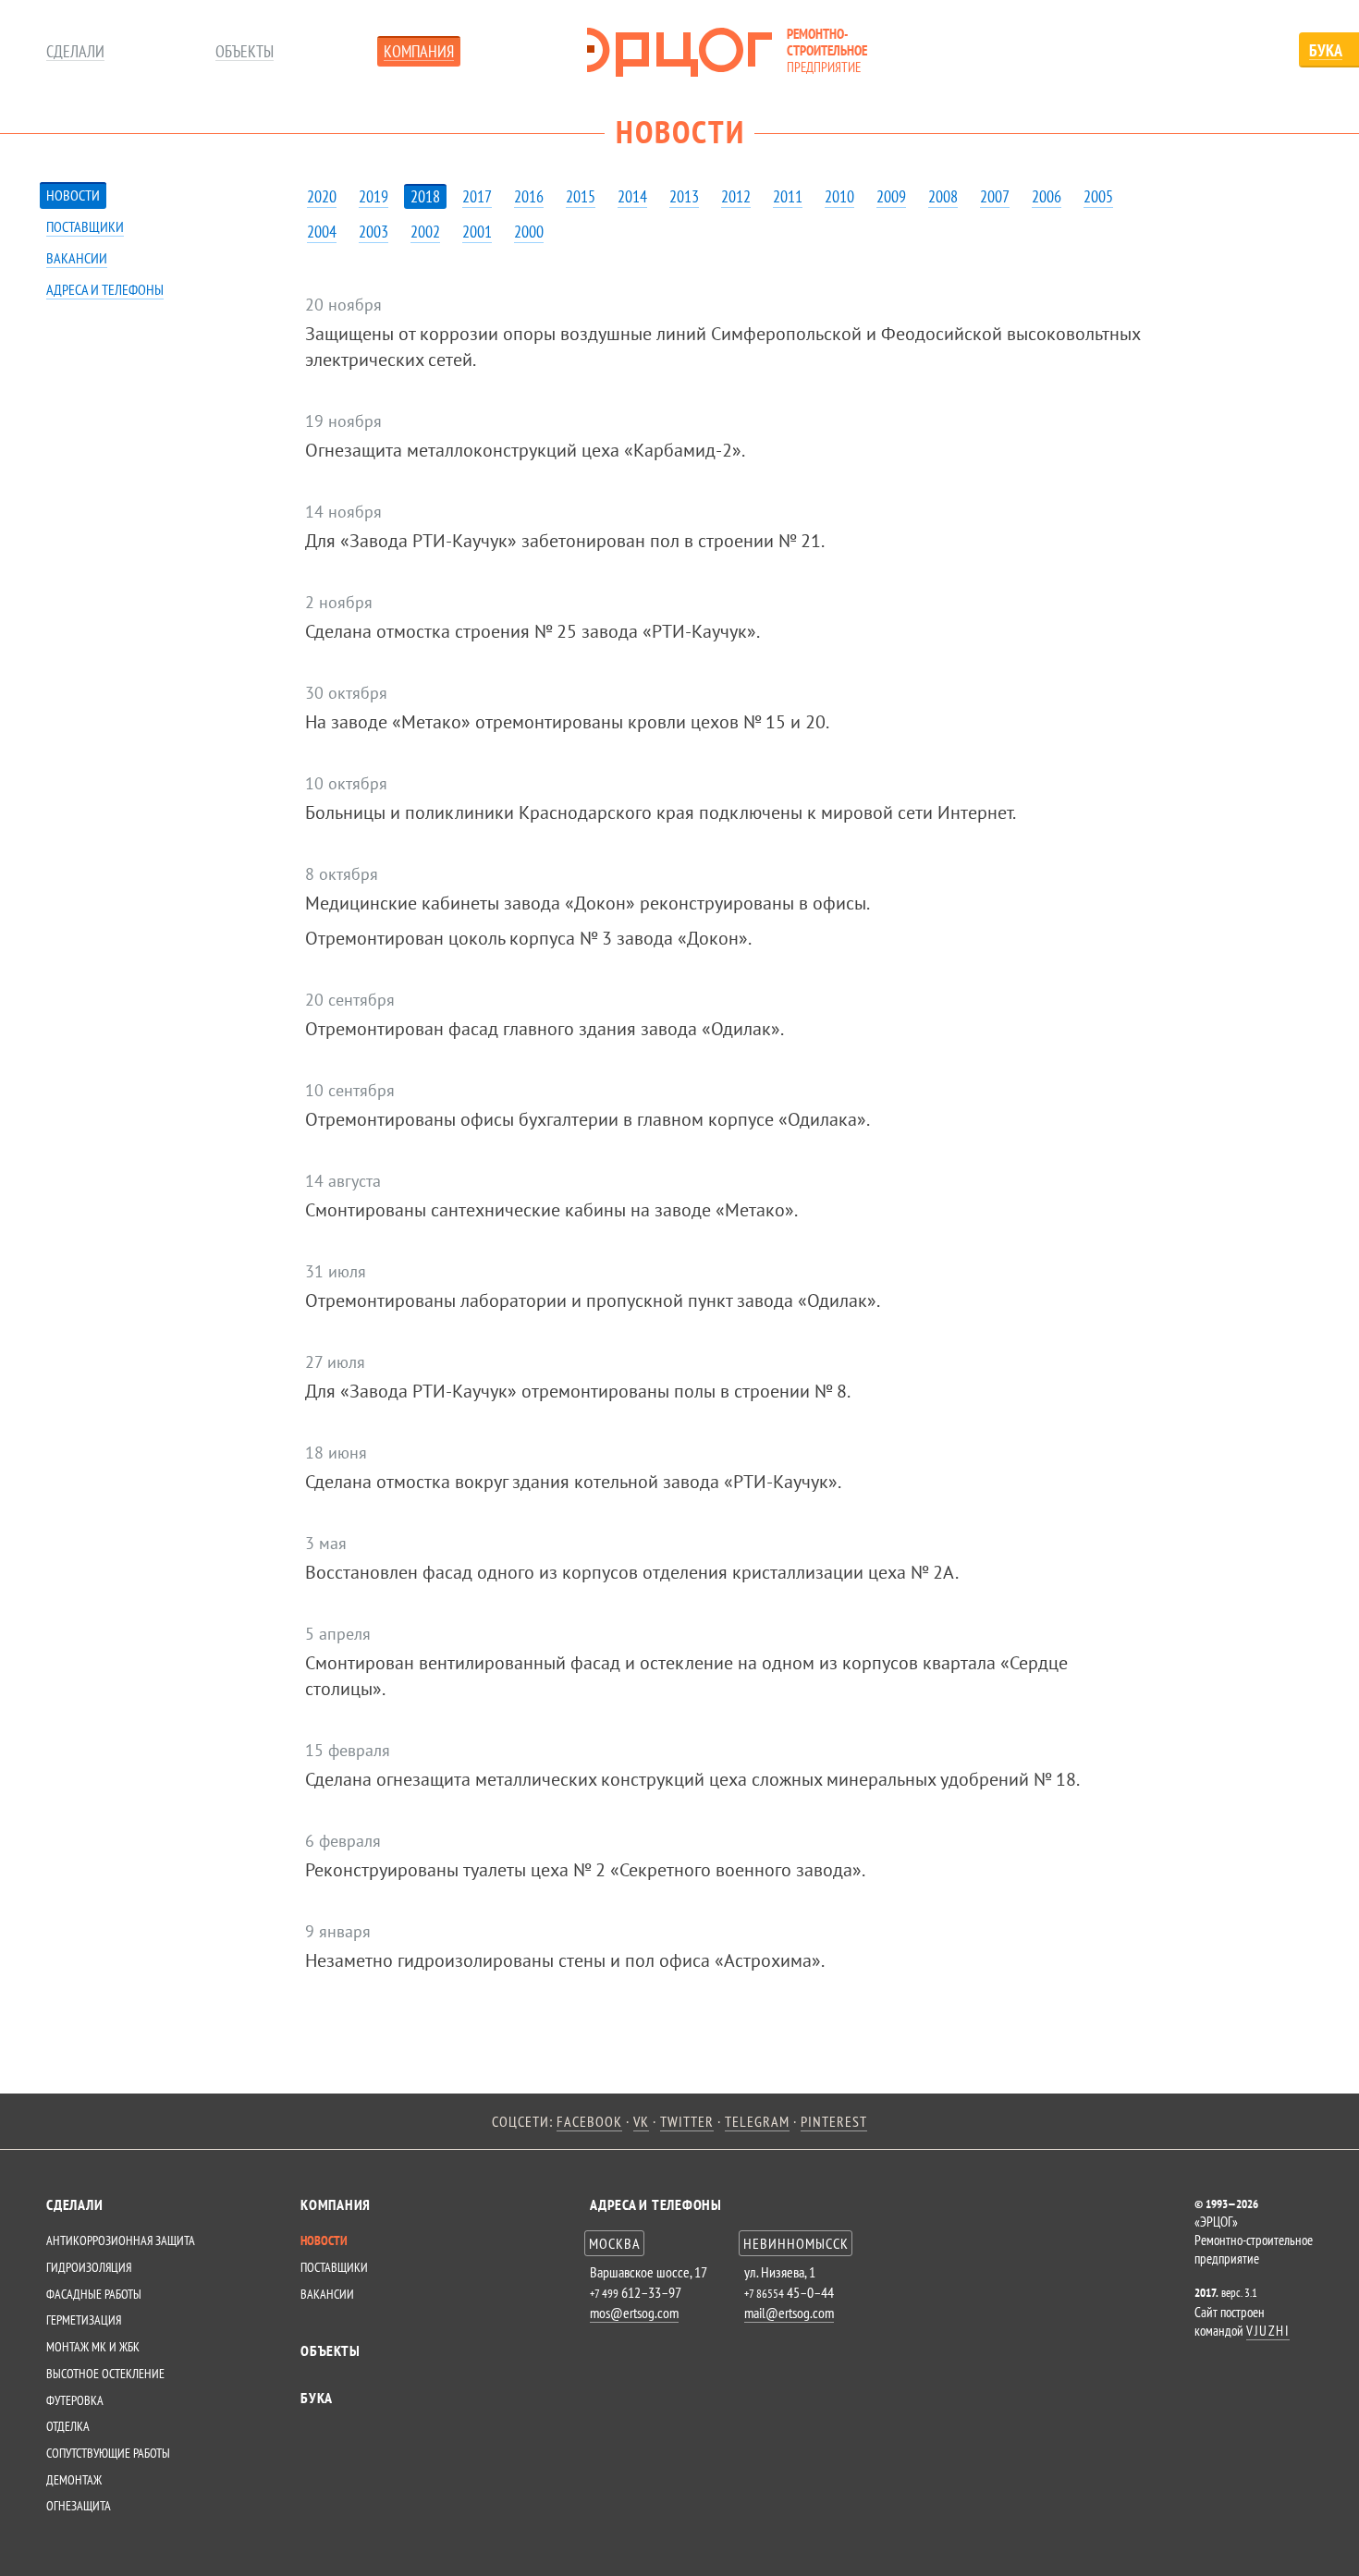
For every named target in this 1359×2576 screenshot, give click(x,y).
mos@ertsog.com (634, 2313)
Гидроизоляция (89, 2267)
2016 (529, 196)
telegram (757, 2121)
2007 (995, 196)
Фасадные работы (94, 2294)
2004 (322, 232)
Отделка (68, 2426)
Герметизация (84, 2320)
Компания (419, 52)
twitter (687, 2121)
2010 (839, 196)
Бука (317, 2398)
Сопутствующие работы (108, 2453)
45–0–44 (789, 2292)
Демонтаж (74, 2480)
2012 (736, 196)
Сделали (75, 52)
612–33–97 (636, 2292)
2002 (425, 232)
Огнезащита (79, 2506)
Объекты (245, 52)
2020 (322, 196)
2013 (684, 196)
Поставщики (85, 226)
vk (641, 2121)
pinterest (834, 2121)
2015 (581, 196)
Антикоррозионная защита (121, 2240)
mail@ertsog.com (789, 2313)
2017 (477, 196)
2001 (477, 232)
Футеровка (75, 2400)
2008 (943, 196)
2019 (373, 196)
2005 (1098, 196)
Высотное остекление (105, 2374)
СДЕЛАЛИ (74, 2204)
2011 (788, 196)
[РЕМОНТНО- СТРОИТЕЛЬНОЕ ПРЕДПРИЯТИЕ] (679, 52)
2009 (891, 196)
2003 (373, 232)
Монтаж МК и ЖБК (93, 2347)
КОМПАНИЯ (336, 2204)
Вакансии (77, 258)
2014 (632, 196)
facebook (589, 2121)
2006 (1047, 196)
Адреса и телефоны (105, 289)
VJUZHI (1268, 2331)
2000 (529, 232)
